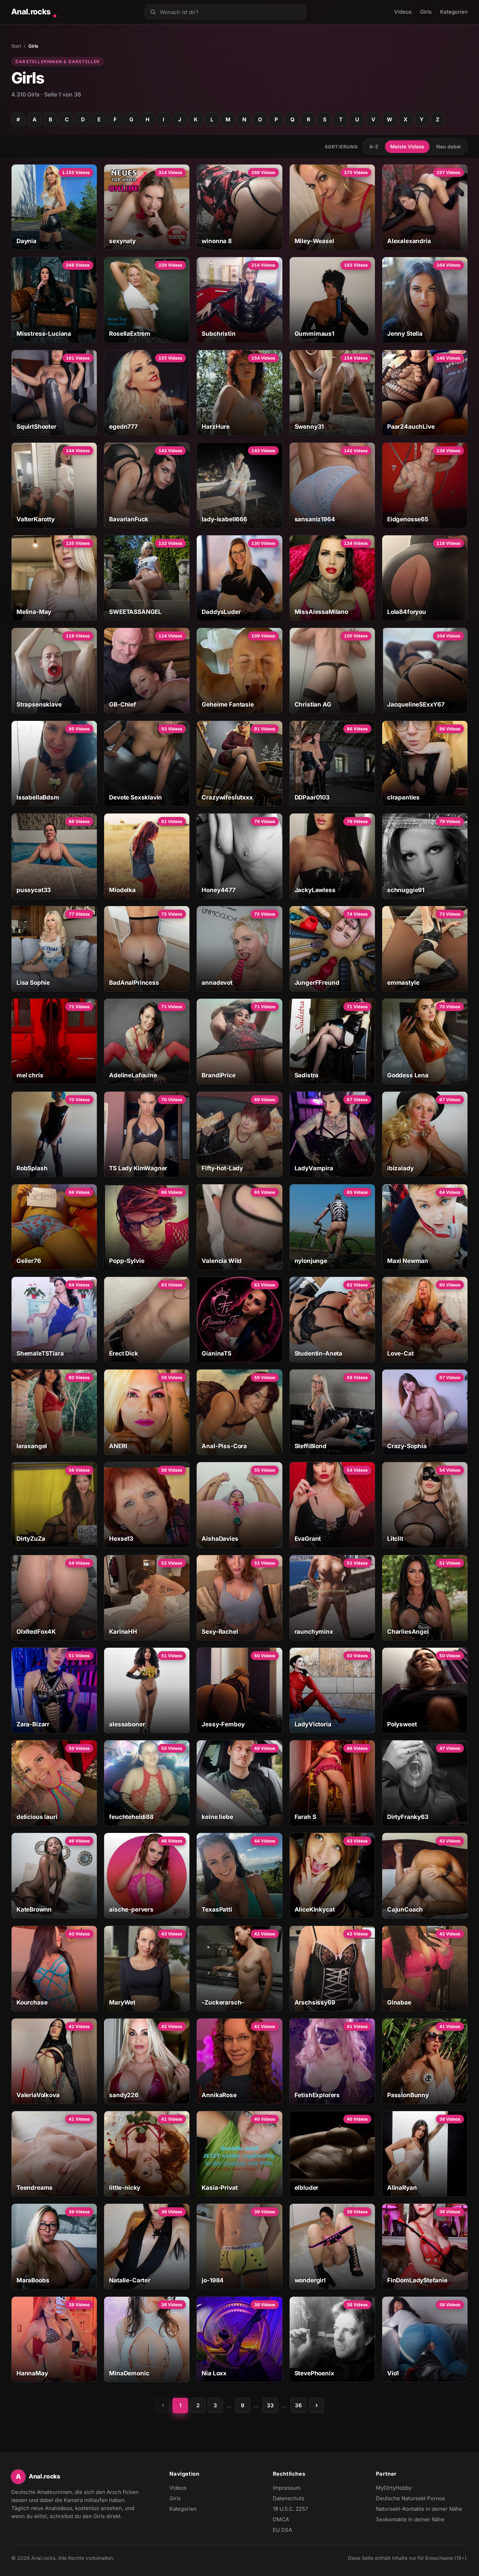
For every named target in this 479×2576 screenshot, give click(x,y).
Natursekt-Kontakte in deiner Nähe (419, 2509)
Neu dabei (448, 146)
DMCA (281, 2519)
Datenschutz (289, 2498)
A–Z (374, 146)
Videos (403, 12)
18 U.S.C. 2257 (290, 2509)
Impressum (287, 2488)
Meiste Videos (407, 146)
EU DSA (282, 2530)
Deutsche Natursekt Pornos (410, 2499)
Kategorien (454, 12)
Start (16, 46)
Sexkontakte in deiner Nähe (410, 2520)
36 (298, 2405)
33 (270, 2405)
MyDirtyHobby (407, 2488)
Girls (426, 12)
